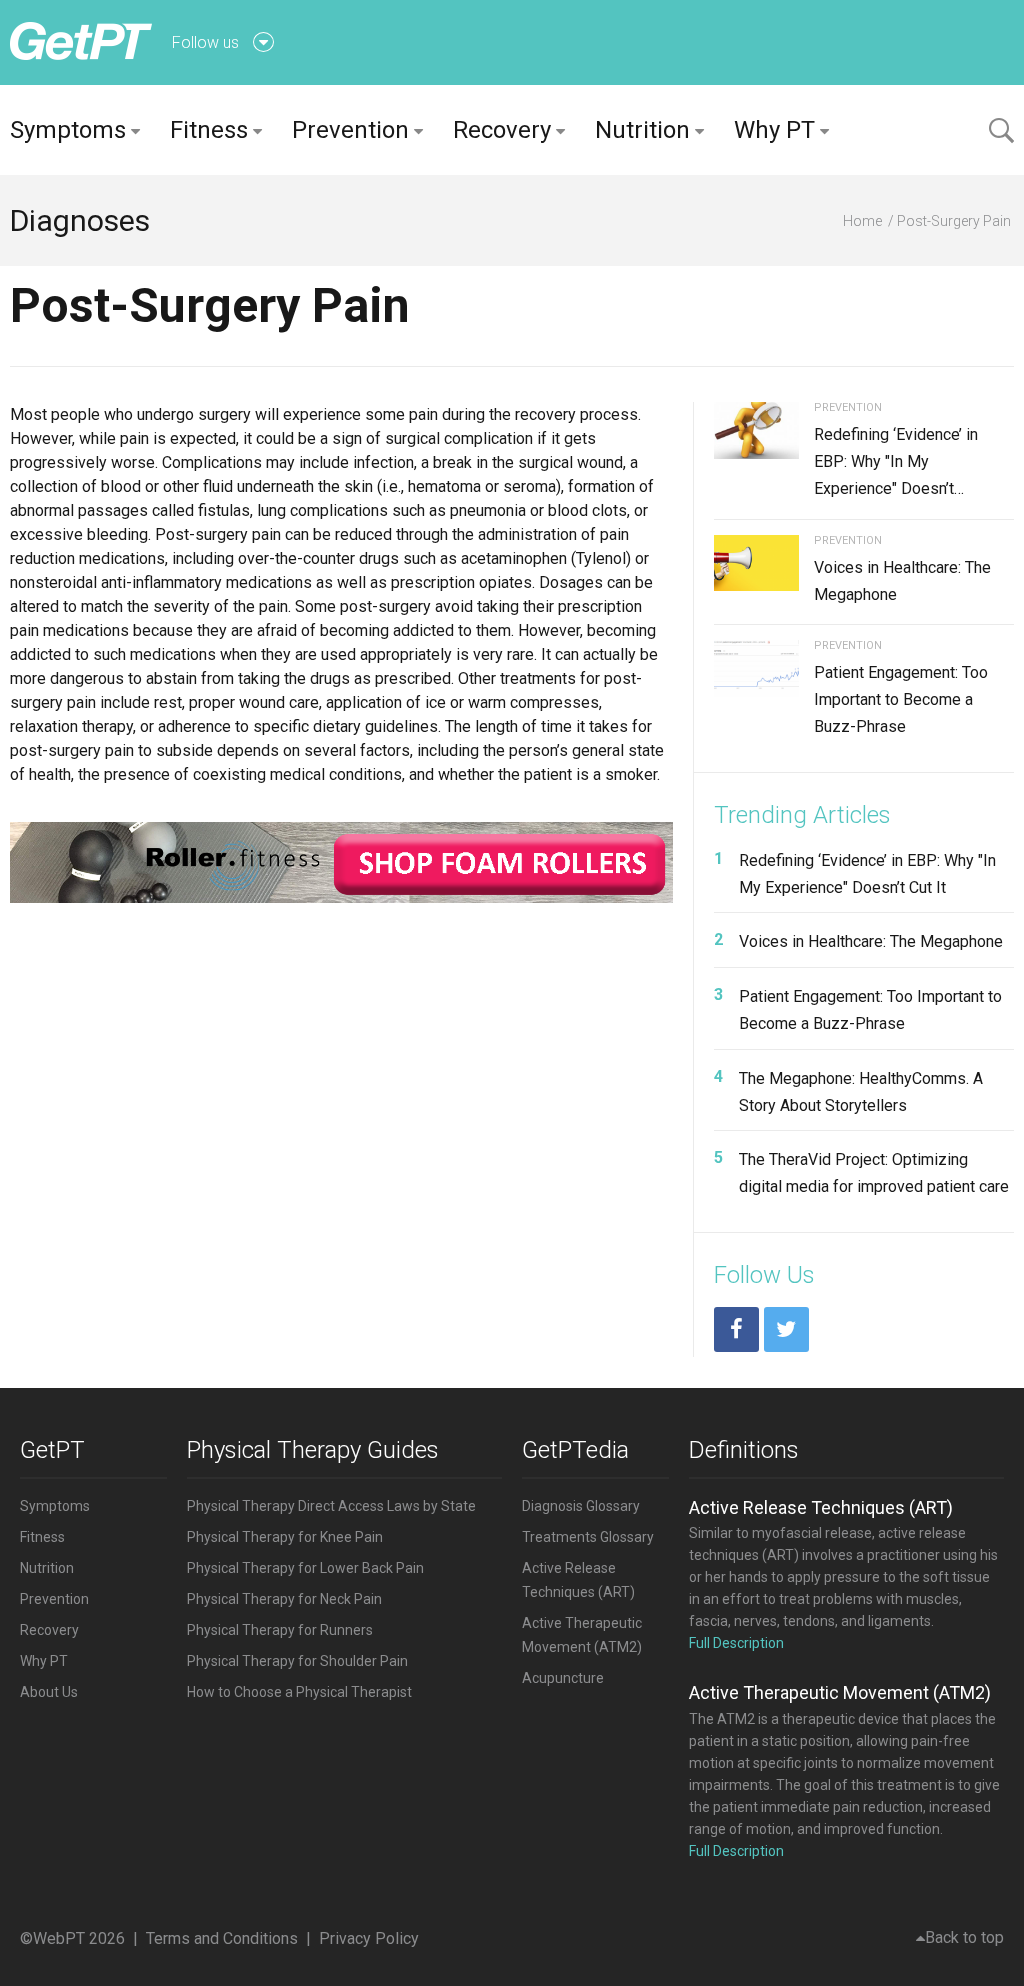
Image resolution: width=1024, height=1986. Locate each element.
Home (862, 221)
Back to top (964, 1937)
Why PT (774, 130)
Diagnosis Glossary (581, 1506)
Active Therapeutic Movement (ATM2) (840, 1692)
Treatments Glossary (588, 1537)
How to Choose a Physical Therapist (299, 1692)
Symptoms (68, 130)
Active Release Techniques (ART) (821, 1507)
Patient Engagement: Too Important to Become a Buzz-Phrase (901, 699)
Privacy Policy (369, 1938)
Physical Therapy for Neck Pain (284, 1599)
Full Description (736, 1643)
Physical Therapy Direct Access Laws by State (331, 1506)
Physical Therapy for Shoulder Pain (297, 1661)
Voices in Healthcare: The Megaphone (871, 941)
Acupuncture (563, 1678)
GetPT (52, 1450)
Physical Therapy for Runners (280, 1630)
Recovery (502, 130)
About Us (49, 1692)
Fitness (209, 130)
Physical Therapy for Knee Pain (285, 1537)
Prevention (350, 130)
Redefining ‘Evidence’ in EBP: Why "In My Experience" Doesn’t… (896, 461)
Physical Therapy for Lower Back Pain (305, 1568)
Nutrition (642, 130)
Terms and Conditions (222, 1938)
